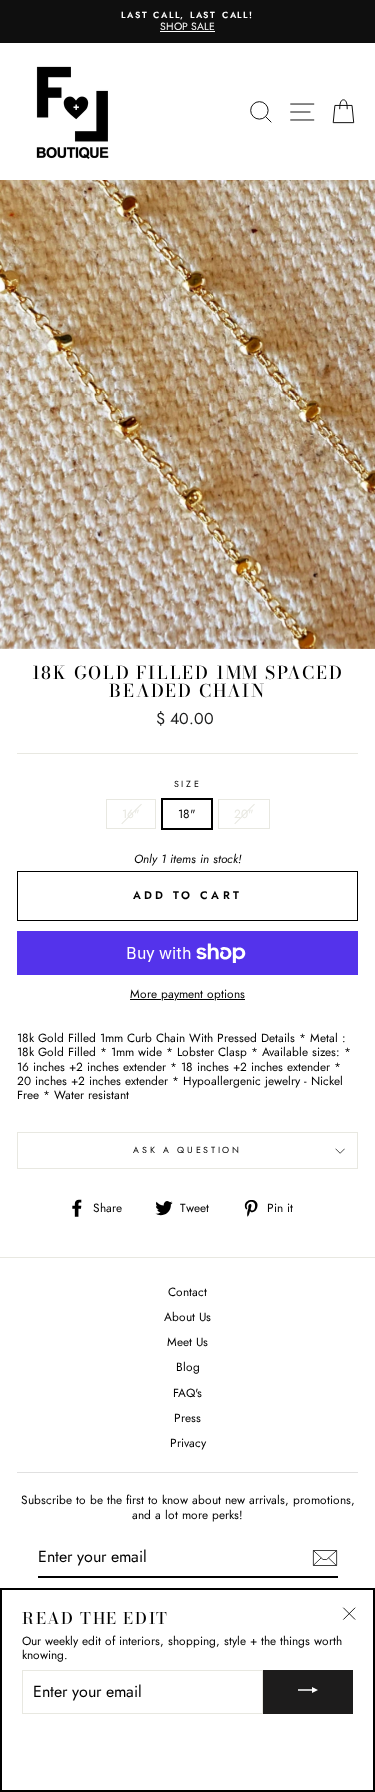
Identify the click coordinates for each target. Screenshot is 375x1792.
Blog (188, 1366)
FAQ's (187, 1392)
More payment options (187, 994)
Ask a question (187, 1149)
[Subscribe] (325, 1558)
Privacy (188, 1442)
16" (131, 813)
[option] (187, 21)
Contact (187, 1291)
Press (187, 1417)
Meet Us (187, 1341)
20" (244, 813)
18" (187, 813)
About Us (187, 1316)
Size (188, 784)
